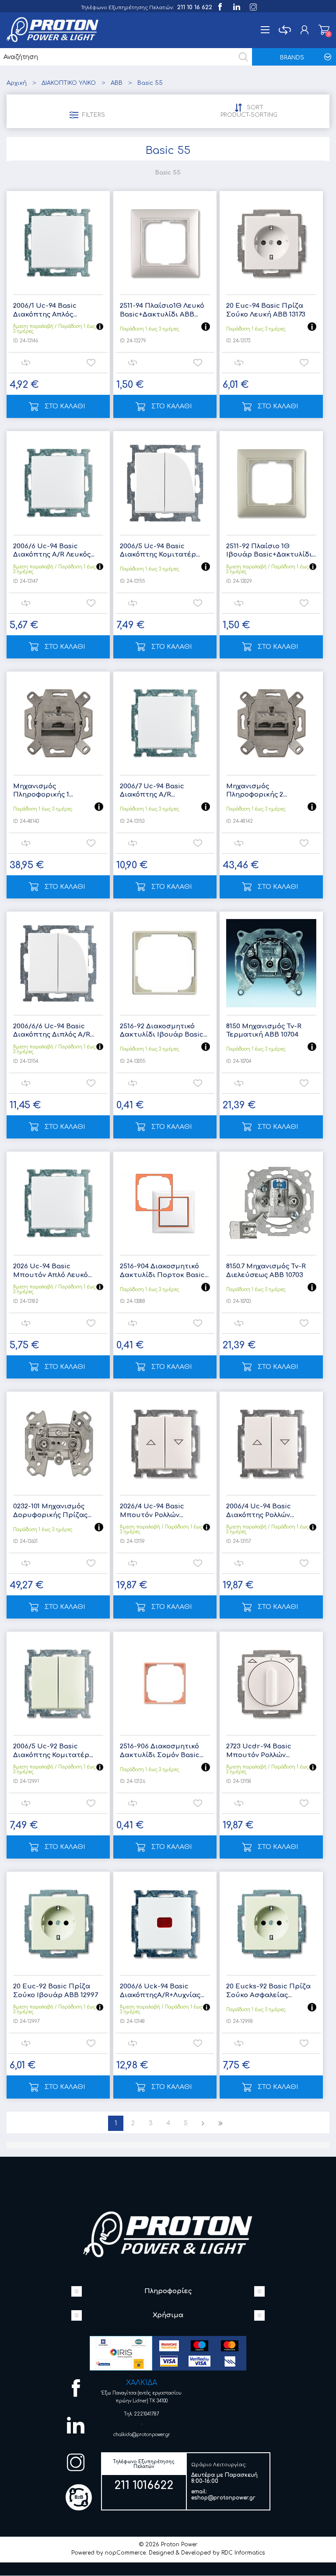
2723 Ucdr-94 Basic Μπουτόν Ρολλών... (259, 1751)
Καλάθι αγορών (324, 30)
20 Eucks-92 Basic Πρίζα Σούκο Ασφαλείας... (268, 1991)
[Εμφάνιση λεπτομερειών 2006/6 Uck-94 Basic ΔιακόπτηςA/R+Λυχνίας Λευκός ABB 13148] (165, 1923)
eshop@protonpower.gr (223, 2498)
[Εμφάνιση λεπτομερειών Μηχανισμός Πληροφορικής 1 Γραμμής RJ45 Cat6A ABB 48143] (58, 723)
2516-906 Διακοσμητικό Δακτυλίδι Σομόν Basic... (162, 1751)
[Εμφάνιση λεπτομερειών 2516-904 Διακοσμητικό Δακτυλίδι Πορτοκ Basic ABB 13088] (165, 1203)
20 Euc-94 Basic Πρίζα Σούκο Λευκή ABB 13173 (266, 310)
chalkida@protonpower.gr (142, 2435)
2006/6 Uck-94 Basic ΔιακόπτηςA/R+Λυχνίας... (162, 1991)
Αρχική (17, 83)
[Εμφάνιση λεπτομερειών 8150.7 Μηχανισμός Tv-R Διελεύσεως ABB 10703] (271, 1203)
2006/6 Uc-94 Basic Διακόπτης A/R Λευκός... (54, 551)
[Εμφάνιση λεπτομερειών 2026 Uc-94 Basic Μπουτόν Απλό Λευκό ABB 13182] (58, 1203)
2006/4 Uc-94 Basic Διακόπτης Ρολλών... (260, 1511)
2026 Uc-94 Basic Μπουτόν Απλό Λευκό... (52, 1271)
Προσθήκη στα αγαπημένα (91, 363)
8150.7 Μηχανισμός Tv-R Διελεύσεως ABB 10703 (266, 1271)
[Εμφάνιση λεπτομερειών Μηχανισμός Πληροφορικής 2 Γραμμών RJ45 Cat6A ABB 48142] (271, 723)
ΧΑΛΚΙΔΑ (142, 2383)
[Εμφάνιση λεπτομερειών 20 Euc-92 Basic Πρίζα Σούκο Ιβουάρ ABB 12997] (58, 1923)
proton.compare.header (285, 30)
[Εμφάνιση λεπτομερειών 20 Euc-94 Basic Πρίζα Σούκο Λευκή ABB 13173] (271, 243)
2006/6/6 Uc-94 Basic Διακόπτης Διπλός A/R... (54, 1031)
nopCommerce (125, 2553)
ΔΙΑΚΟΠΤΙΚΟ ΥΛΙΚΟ (69, 83)
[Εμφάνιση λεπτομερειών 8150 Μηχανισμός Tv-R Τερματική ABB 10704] (271, 963)
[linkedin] (236, 6)
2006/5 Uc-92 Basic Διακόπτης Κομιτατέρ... (53, 1751)
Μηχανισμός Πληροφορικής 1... (43, 791)
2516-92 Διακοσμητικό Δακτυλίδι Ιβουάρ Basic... (164, 1031)
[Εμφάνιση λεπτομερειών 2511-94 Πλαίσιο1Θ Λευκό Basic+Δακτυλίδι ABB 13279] (165, 243)
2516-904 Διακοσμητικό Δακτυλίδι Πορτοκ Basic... (164, 1271)
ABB (117, 83)
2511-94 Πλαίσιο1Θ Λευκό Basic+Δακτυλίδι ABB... (162, 310)
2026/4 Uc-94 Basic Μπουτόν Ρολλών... (152, 1511)
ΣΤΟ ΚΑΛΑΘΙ (65, 406)
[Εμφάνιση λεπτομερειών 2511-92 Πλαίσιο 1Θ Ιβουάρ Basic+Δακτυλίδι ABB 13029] (271, 483)
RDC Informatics (243, 2553)
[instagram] (253, 6)
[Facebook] (219, 6)
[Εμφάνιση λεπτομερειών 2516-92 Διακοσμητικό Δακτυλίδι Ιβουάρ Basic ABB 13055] (165, 963)
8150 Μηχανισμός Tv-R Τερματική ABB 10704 (264, 1031)
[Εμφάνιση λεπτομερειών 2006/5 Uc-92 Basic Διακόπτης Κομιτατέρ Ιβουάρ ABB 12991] (58, 1683)
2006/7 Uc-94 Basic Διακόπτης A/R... (152, 791)
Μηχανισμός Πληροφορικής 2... (257, 791)
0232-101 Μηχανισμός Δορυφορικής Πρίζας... (52, 1511)
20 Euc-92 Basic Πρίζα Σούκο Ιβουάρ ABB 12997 (56, 1991)
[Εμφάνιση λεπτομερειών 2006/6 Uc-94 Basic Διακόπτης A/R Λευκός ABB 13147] (58, 483)
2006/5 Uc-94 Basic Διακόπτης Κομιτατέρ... (160, 551)
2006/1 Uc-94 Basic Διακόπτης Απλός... (45, 310)
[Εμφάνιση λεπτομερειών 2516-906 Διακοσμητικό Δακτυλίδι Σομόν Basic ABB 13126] (165, 1683)
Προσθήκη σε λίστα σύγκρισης (26, 363)
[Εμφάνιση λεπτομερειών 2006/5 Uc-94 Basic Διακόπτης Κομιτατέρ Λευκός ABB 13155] (165, 483)
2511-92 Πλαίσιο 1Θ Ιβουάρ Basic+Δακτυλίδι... (271, 551)
